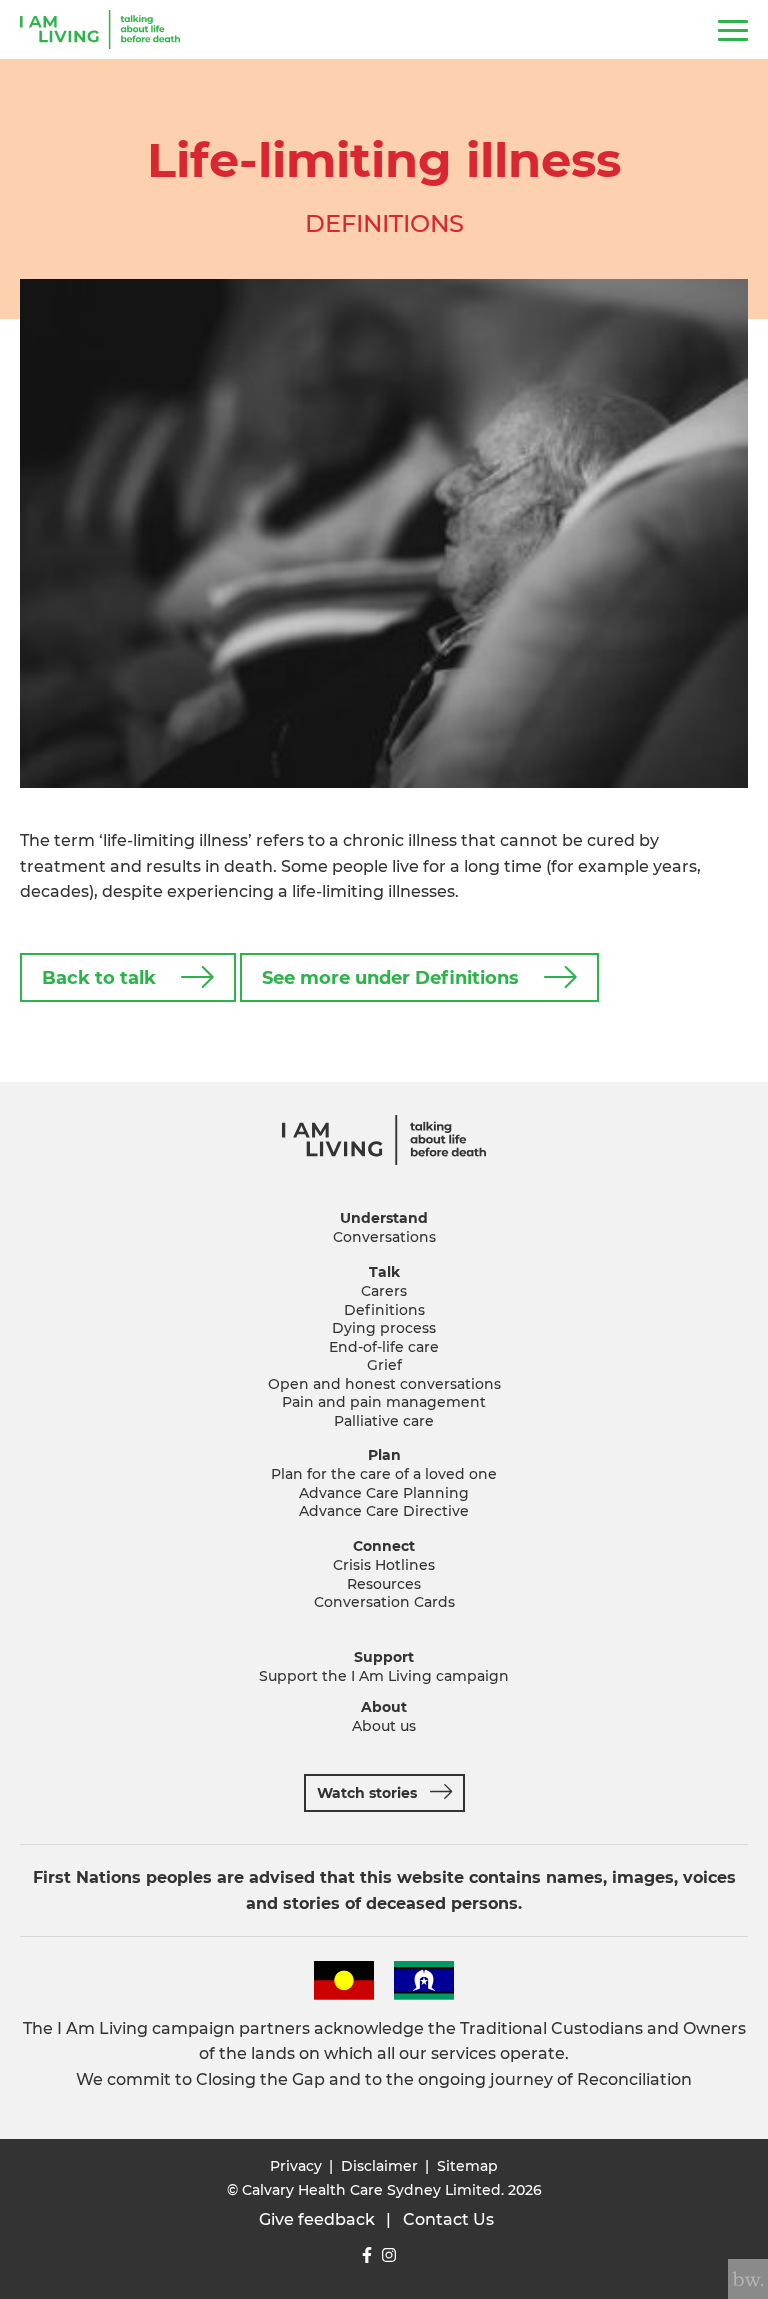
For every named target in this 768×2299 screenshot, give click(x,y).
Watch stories (367, 1793)
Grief (384, 1365)
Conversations (384, 1237)
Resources (384, 1584)
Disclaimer (379, 2166)
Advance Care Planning (384, 1493)
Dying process (384, 1328)
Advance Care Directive (384, 1511)
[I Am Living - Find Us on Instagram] (389, 2255)
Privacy (296, 2166)
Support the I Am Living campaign (384, 1676)
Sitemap (467, 2166)
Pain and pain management (384, 1402)
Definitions (384, 1310)
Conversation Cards (384, 1602)
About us (384, 1726)
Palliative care (384, 1421)
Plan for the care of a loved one (384, 1474)
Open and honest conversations (384, 1384)
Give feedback (317, 2219)
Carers (384, 1291)
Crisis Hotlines (384, 1565)
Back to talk (99, 978)
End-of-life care (384, 1347)
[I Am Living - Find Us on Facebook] (367, 2255)
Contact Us (448, 2219)
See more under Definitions (390, 978)
